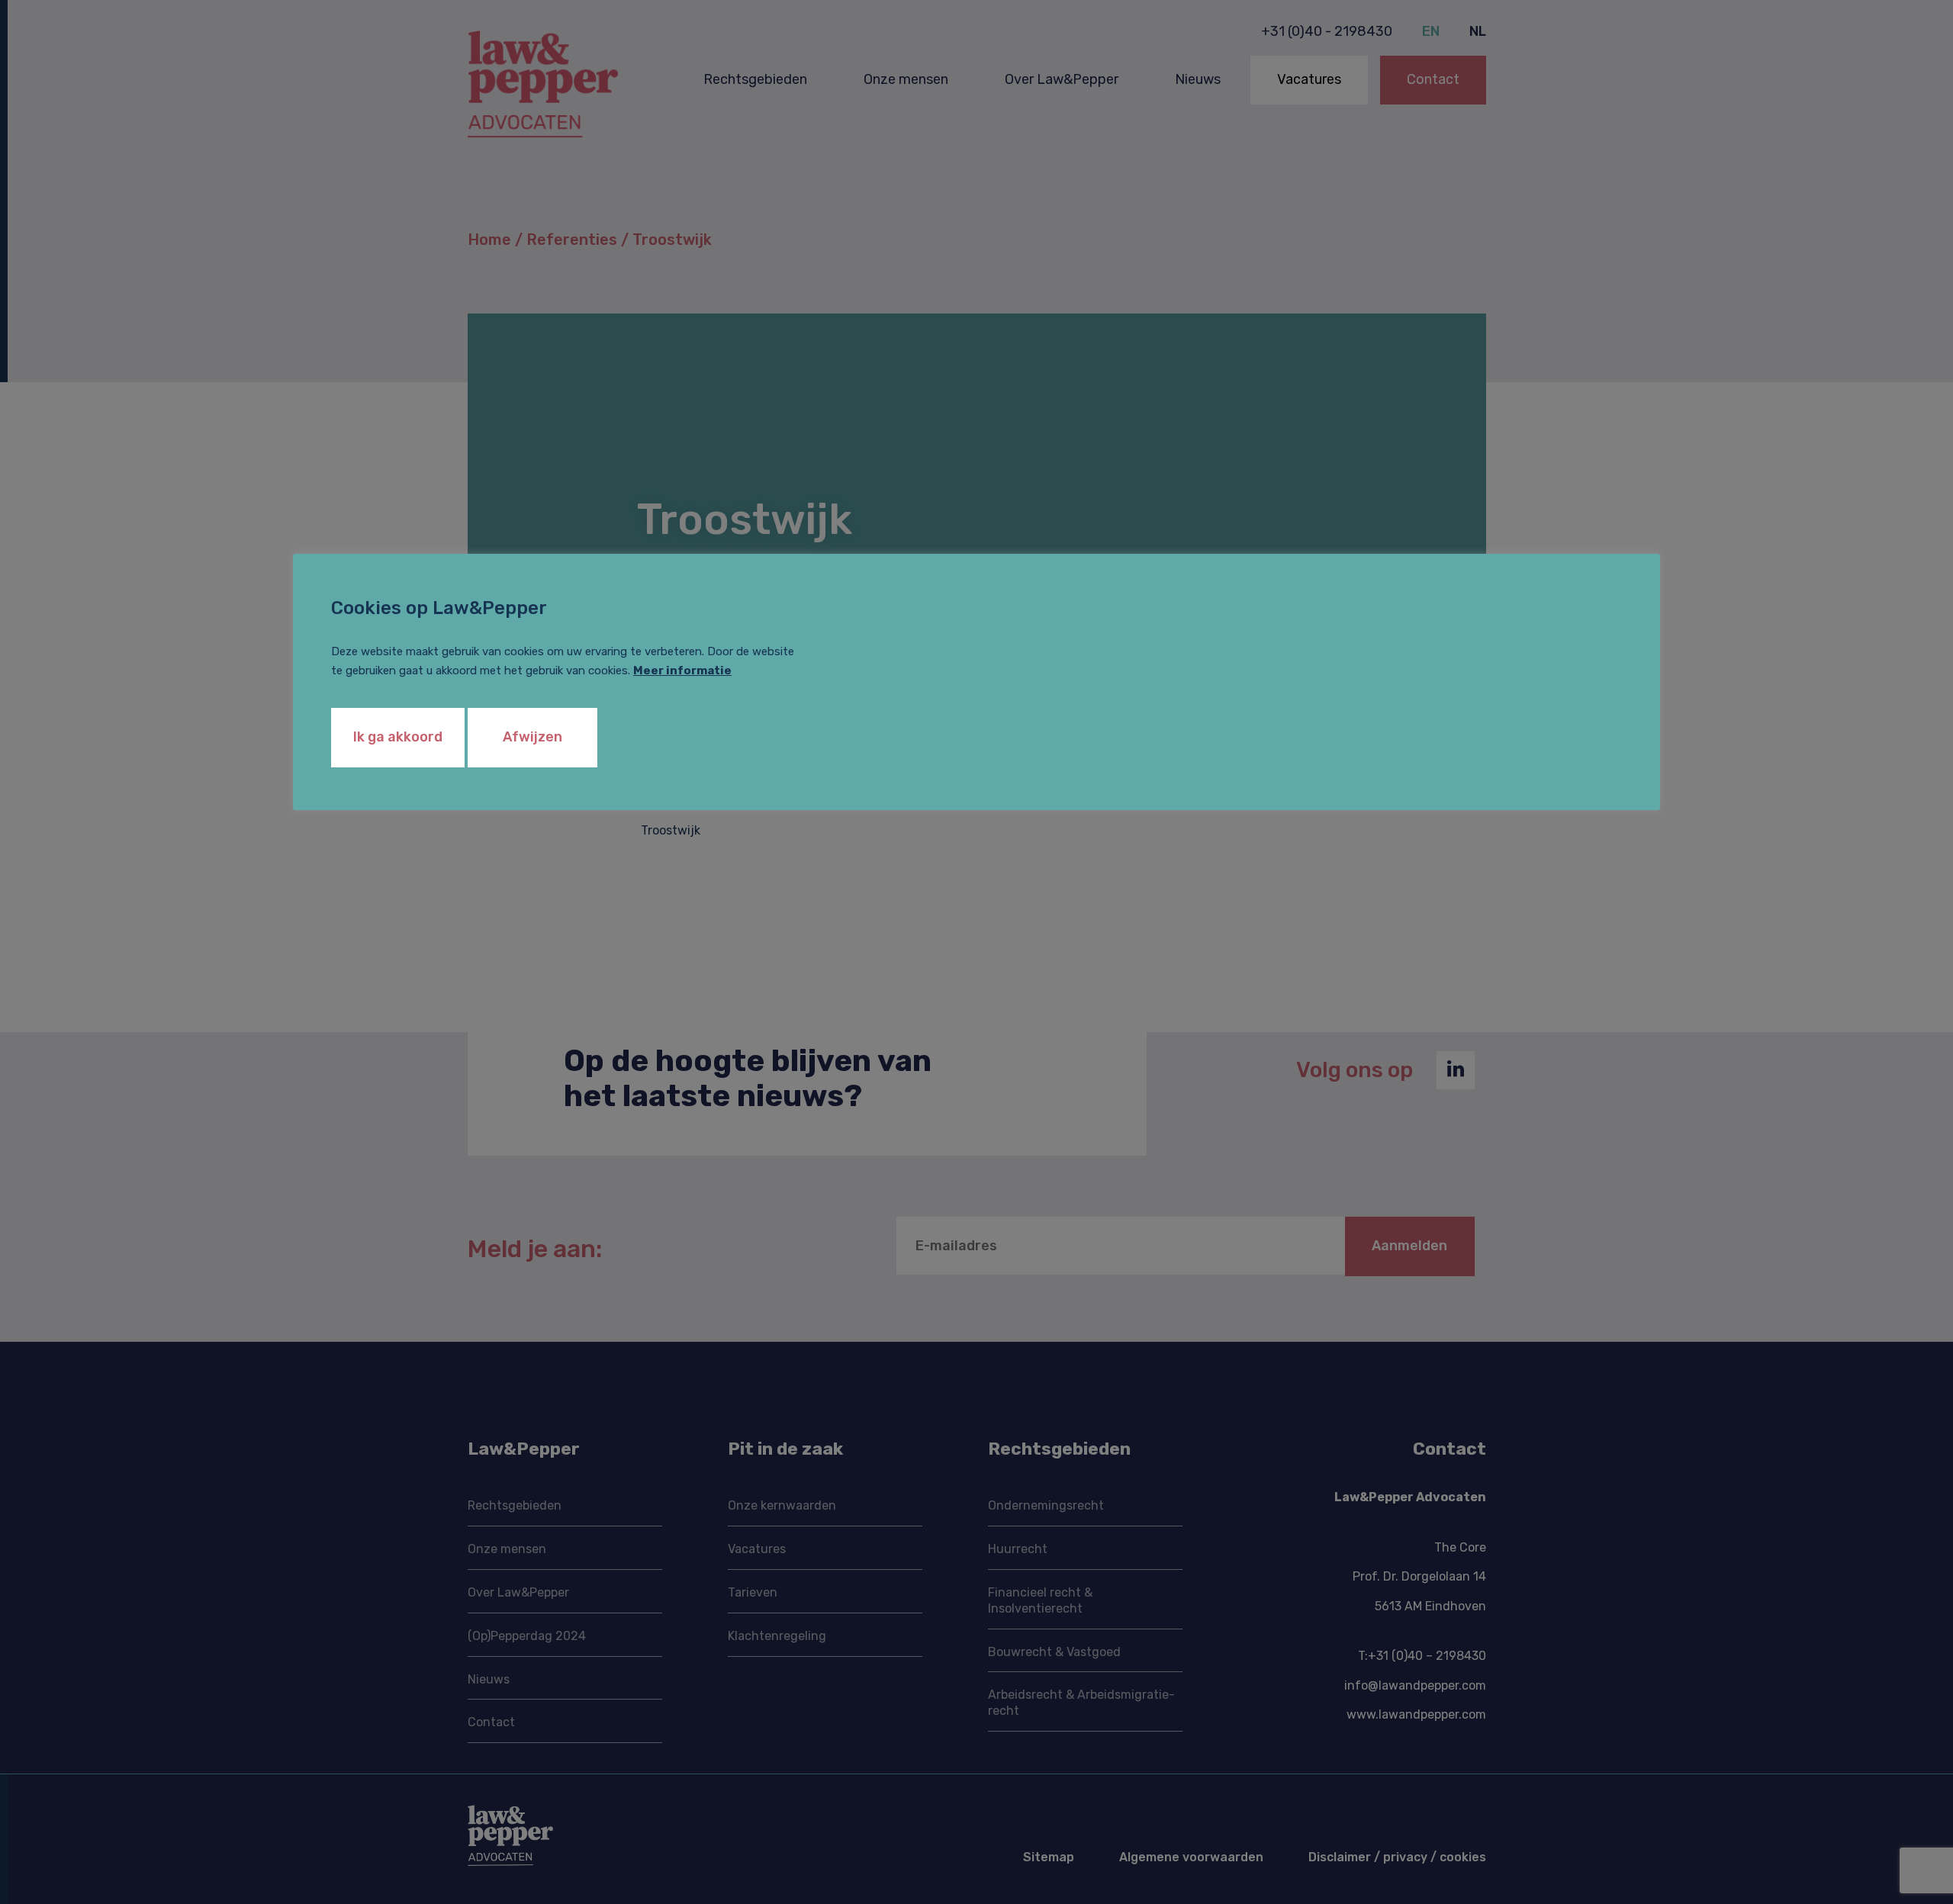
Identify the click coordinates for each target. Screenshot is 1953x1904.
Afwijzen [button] (532, 737)
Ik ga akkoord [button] (398, 737)
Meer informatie (682, 671)
